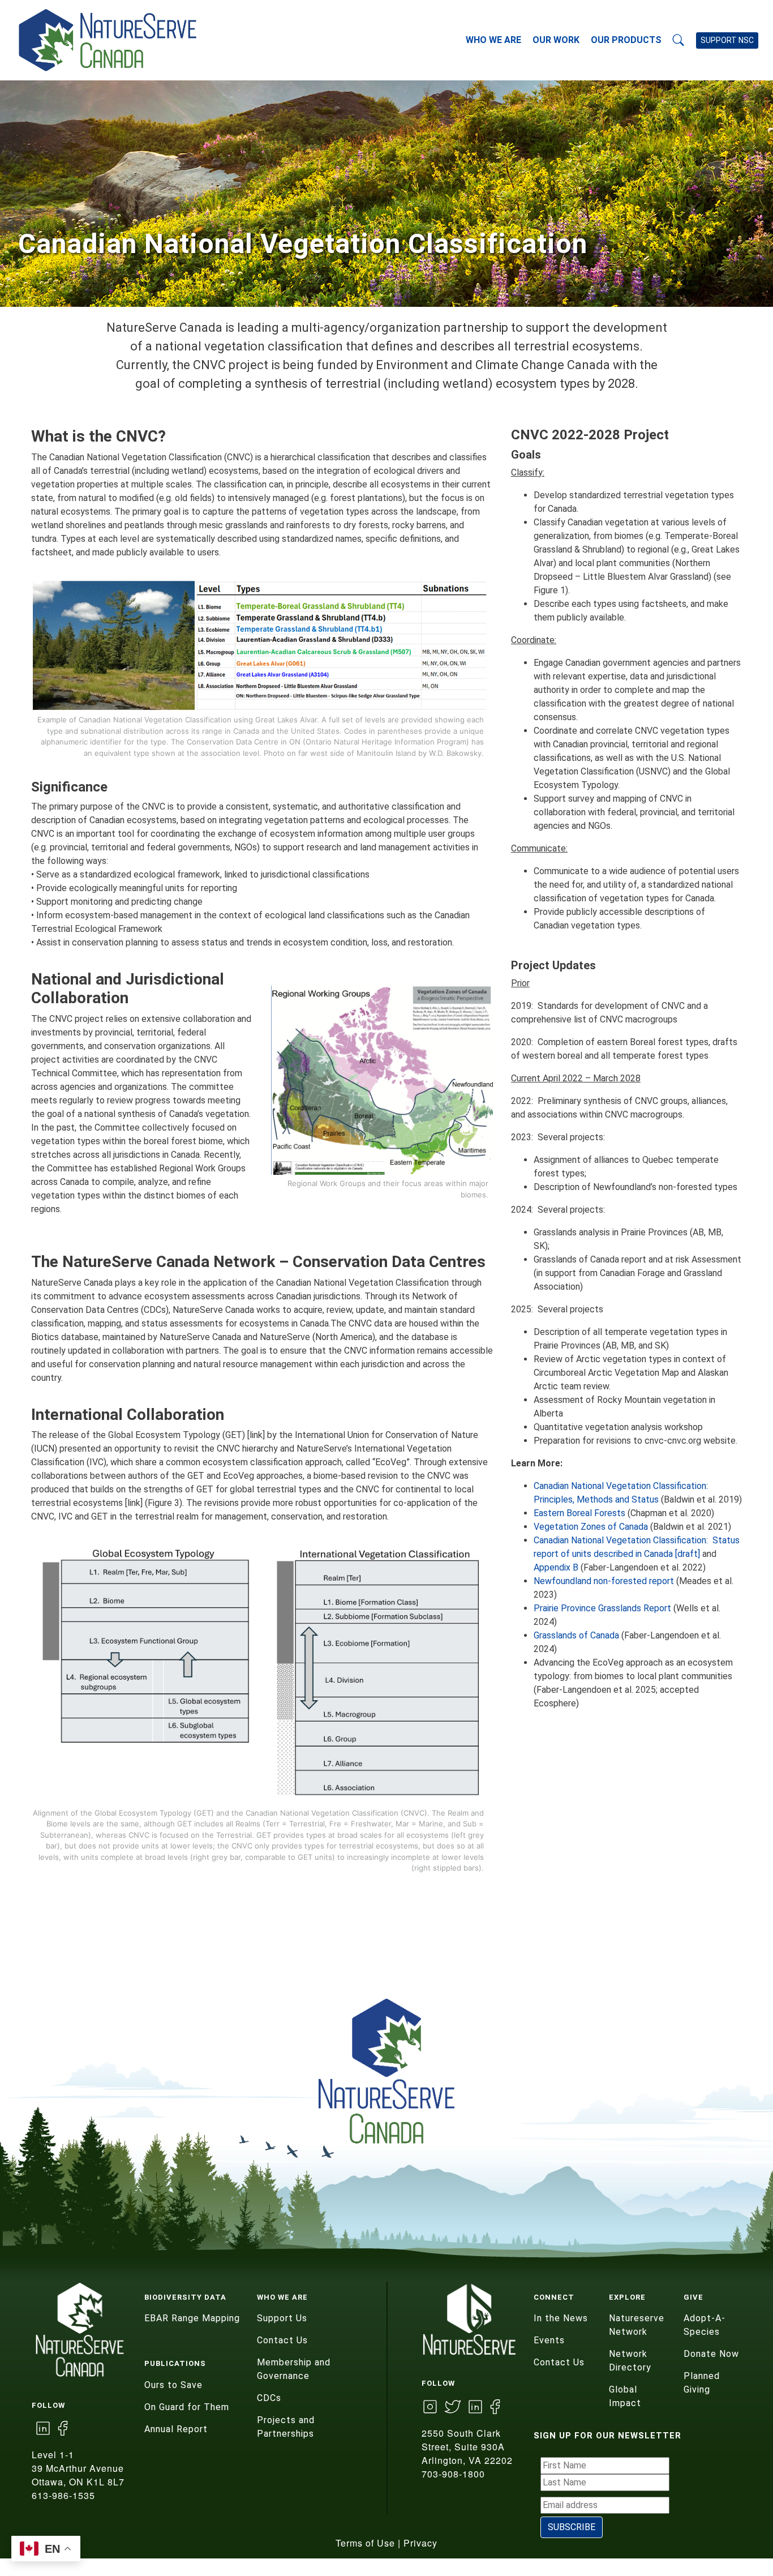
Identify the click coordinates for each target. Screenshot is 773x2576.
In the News (561, 2318)
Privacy (420, 2543)
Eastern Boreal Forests (579, 1513)
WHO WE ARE (493, 40)
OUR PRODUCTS (626, 40)
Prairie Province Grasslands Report (602, 1608)
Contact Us (282, 2340)
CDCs (269, 2398)
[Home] (121, 40)
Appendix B (556, 1567)
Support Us (282, 2318)
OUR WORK (556, 40)
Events (549, 2340)
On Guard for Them (187, 2407)
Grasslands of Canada (576, 1635)
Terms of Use (365, 2543)
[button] (678, 40)
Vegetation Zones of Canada (591, 1527)
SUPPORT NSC (727, 40)
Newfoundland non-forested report (604, 1581)
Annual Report (176, 2429)
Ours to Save (173, 2385)
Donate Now (711, 2354)
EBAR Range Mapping (192, 2318)
